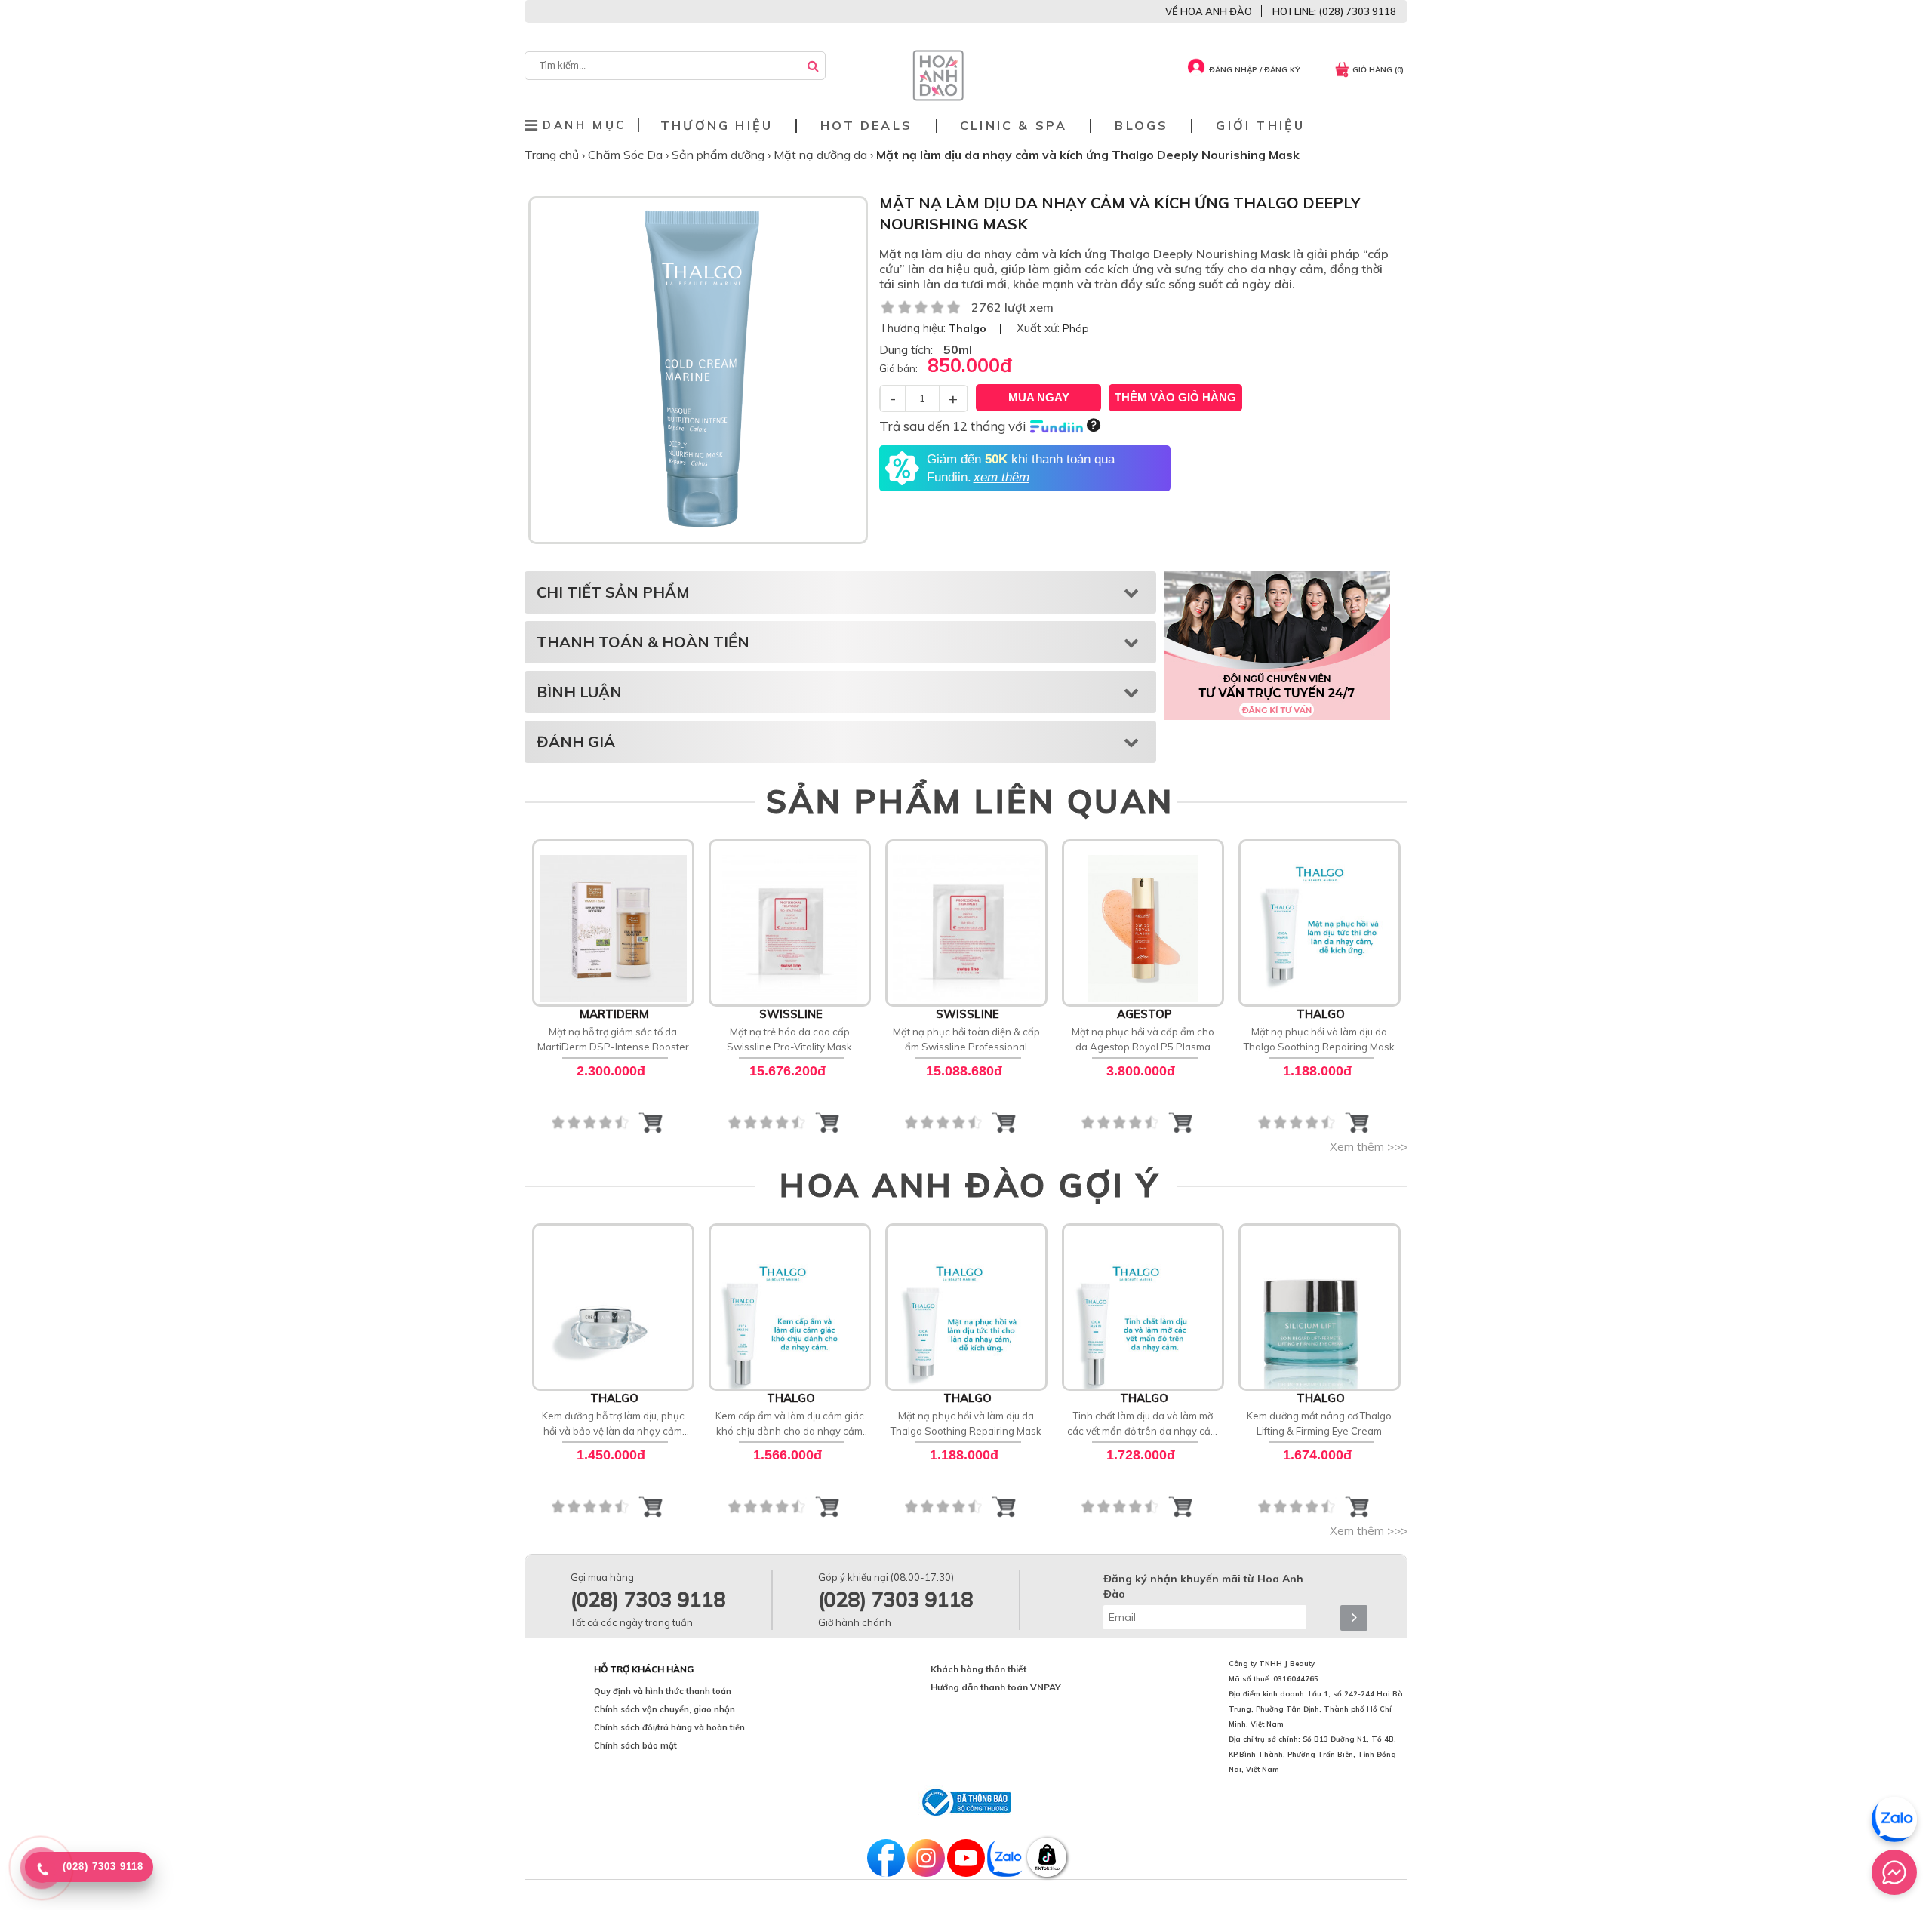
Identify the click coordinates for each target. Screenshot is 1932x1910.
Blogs (1141, 126)
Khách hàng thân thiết (978, 1669)
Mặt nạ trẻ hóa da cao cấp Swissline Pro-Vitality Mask (789, 1039)
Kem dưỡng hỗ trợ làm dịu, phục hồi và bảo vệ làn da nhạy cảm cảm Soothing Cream (613, 1424)
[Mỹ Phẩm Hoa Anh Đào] (938, 97)
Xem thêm (613, 921)
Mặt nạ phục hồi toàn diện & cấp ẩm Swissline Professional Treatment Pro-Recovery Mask (966, 1040)
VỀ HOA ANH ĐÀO (1209, 11)
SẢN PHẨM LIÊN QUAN (970, 801)
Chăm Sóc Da (627, 155)
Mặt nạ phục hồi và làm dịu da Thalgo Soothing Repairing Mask (1319, 1039)
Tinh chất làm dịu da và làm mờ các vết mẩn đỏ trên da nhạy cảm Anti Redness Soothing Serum (1143, 1424)
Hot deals (866, 126)
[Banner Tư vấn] (1277, 645)
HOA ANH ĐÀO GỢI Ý (970, 1185)
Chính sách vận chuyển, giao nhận (665, 1709)
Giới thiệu (1260, 126)
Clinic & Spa (1014, 126)
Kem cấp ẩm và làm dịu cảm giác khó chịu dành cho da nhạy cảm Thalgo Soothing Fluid (790, 1424)
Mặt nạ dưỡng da (822, 155)
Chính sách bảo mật (635, 1745)
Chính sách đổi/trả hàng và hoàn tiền (669, 1727)
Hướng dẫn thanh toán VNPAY (996, 1687)
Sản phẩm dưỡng (720, 155)
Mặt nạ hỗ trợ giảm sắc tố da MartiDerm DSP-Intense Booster (613, 1039)
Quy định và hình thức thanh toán (663, 1691)
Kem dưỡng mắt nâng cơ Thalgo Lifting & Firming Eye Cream (1319, 1423)
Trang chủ (553, 155)
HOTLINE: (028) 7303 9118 (1334, 11)
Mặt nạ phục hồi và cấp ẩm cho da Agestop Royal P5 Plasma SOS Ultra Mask (1143, 1040)
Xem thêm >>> (1369, 1147)
